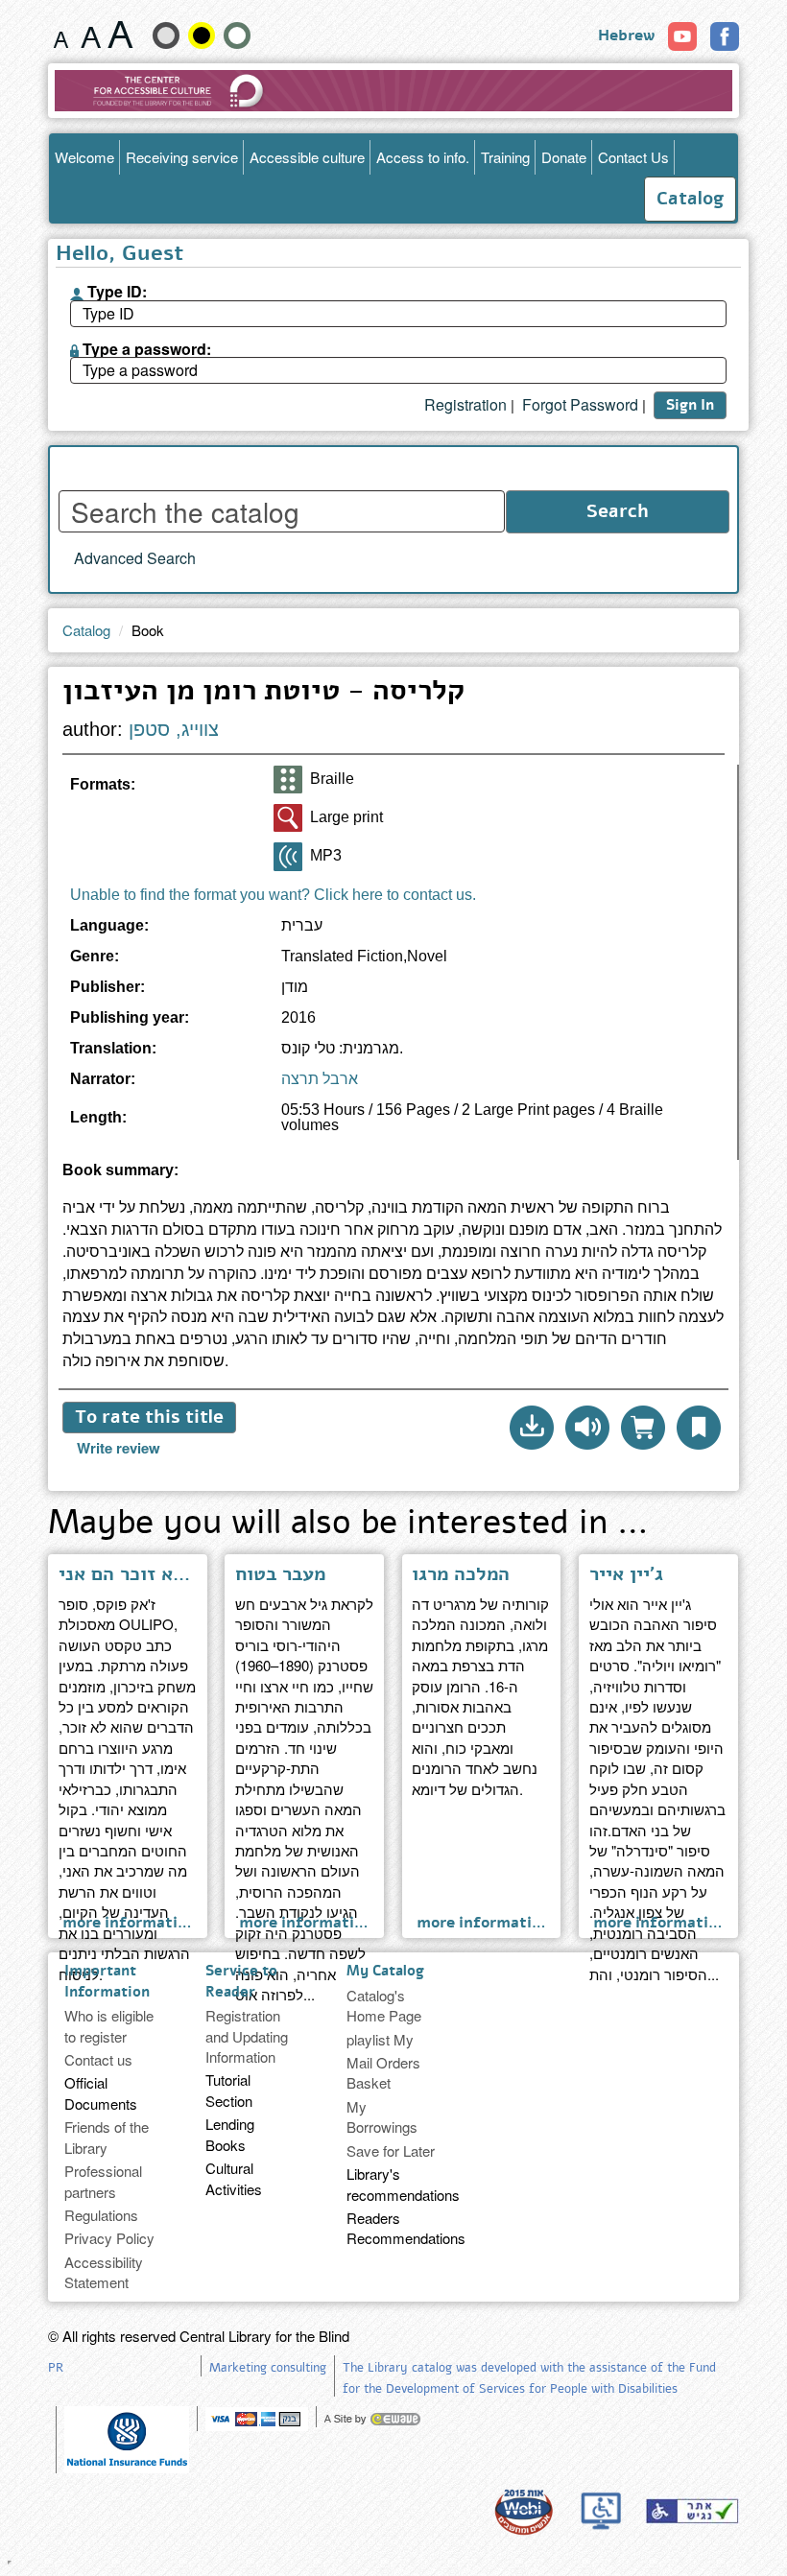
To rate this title (149, 1417)
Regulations (101, 2215)
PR (56, 2368)
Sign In (690, 405)
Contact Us (633, 157)
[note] (127, 2437)
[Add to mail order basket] (643, 1428)
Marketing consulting (268, 2368)
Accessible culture (307, 157)
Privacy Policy (109, 2238)
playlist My (380, 2039)
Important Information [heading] (107, 1981)
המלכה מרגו (461, 1574)
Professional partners (103, 2181)
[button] (532, 1428)
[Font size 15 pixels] (61, 35)
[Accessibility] (692, 2511)
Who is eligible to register (109, 2025)
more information (130, 1922)
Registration (465, 405)
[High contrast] (202, 35)
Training (505, 157)
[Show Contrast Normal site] (237, 35)
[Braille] (288, 780)
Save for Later (391, 2151)
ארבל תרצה (320, 1079)
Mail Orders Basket (383, 2072)
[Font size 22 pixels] (120, 35)
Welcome (84, 157)
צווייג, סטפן (174, 729)
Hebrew (626, 35)
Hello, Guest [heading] (119, 255)
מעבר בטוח (280, 1574)
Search (618, 511)
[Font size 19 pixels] (91, 35)
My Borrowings (382, 2116)
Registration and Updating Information (247, 2036)
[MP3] (288, 857)
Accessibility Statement (104, 2272)
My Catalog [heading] (385, 1971)
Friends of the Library (107, 2137)
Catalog (690, 199)
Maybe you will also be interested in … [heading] (348, 1525)
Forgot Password (580, 405)
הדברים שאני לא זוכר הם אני (128, 1574)
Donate (564, 157)
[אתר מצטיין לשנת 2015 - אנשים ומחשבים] (523, 2511)
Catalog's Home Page (384, 2005)
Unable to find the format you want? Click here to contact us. (273, 895)
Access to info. (423, 157)
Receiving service (182, 157)
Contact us (98, 2059)
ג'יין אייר (626, 1574)
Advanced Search (135, 558)
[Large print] (288, 818)
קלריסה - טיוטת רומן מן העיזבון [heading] (263, 693)
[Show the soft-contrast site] (166, 35)
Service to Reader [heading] (241, 1981)
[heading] (393, 1178)
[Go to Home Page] (393, 91)
